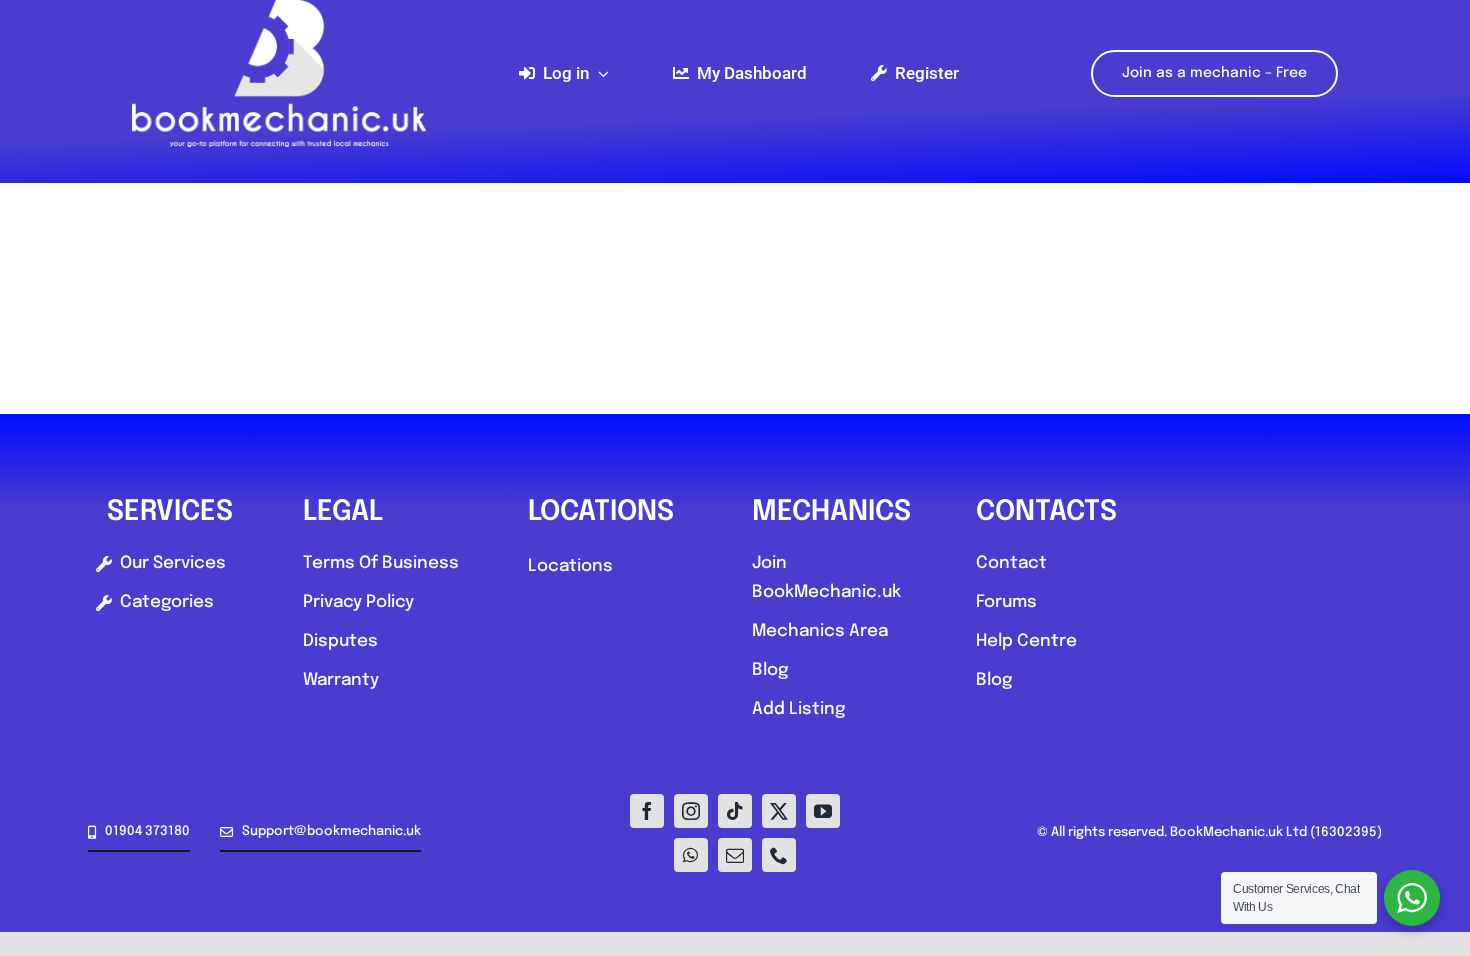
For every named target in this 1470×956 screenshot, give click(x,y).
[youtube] (823, 811)
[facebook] (647, 811)
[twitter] (779, 811)
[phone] (779, 855)
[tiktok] (735, 811)
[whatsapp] (691, 855)
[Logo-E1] (279, 8)
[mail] (735, 855)
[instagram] (691, 811)
